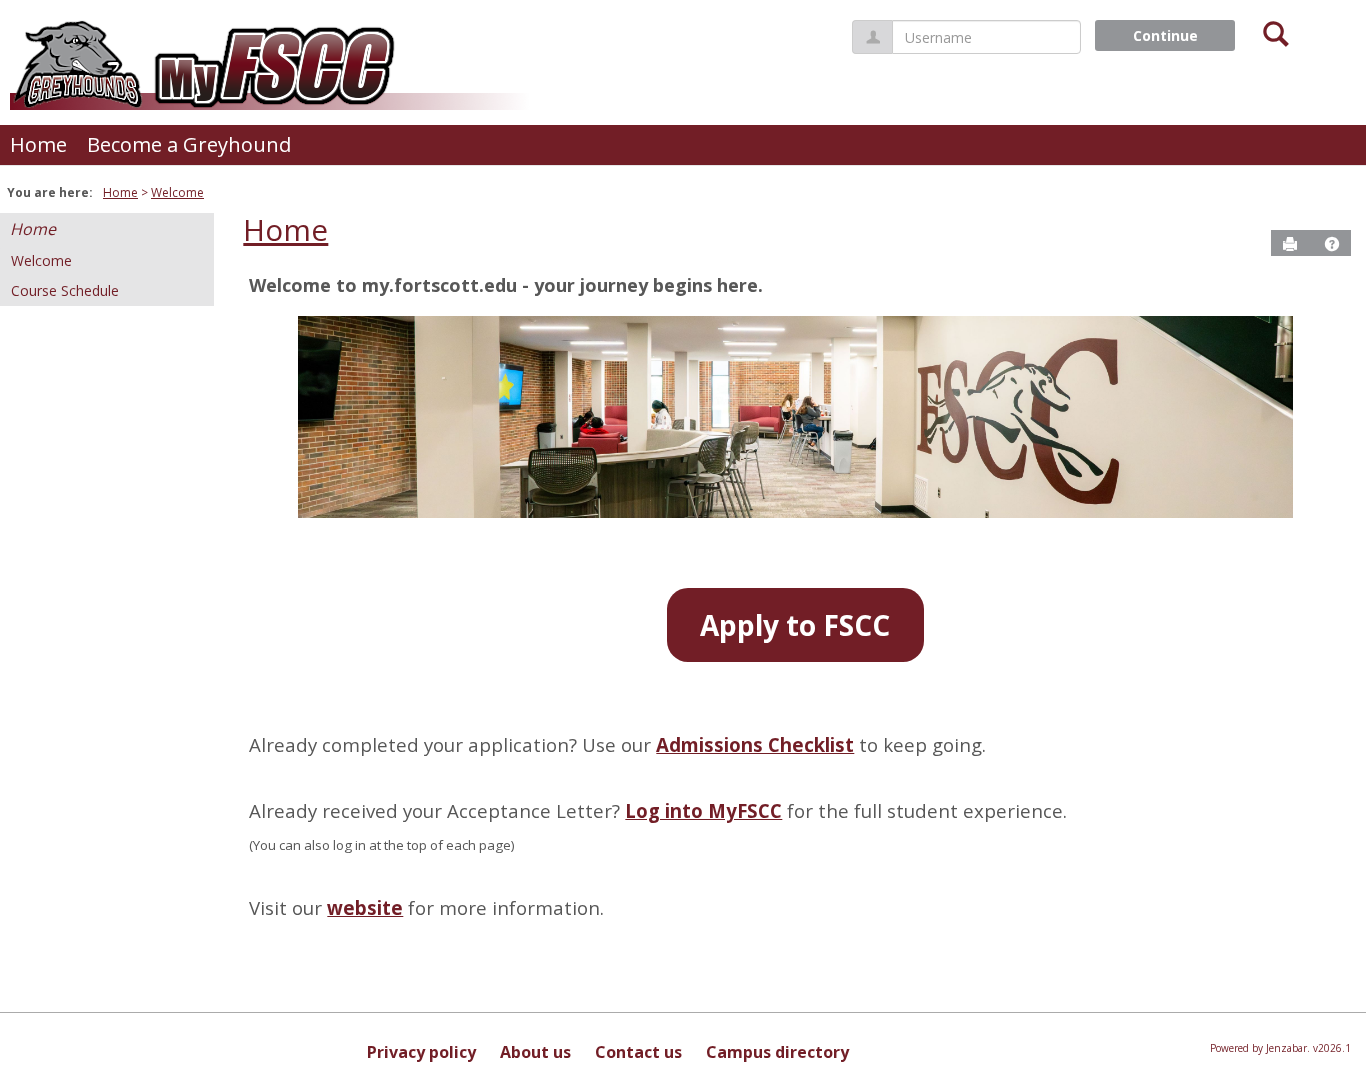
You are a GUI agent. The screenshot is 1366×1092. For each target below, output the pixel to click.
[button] (1332, 244)
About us (535, 1052)
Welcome (177, 192)
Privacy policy (421, 1052)
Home (38, 144)
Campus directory (777, 1052)
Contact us (638, 1052)
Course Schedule (65, 290)
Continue (1165, 35)
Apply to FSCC (795, 625)
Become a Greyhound (189, 144)
